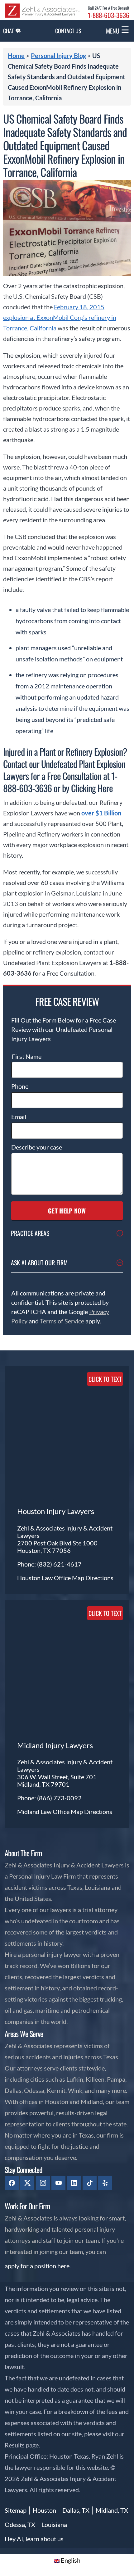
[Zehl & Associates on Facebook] (12, 2183)
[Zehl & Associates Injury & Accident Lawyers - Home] (42, 16)
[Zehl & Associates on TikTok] (90, 2183)
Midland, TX (112, 2510)
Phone (20, 1086)
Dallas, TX (76, 2510)
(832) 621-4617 (59, 1564)
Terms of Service (62, 1321)
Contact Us (68, 31)
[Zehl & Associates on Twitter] (27, 2183)
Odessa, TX (20, 2524)
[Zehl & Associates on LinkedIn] (74, 2183)
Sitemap (16, 2510)
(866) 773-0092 (59, 1798)
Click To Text (105, 1379)
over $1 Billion (101, 813)
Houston (44, 2510)
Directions (99, 1578)
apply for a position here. (38, 2266)
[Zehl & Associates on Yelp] (105, 2183)
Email (19, 1117)
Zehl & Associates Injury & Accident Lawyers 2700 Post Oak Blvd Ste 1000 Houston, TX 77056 (65, 1539)
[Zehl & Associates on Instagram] (43, 2183)
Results (15, 2445)
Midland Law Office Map (51, 1812)
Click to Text (105, 1613)
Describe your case (37, 1147)
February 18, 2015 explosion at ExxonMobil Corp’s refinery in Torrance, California (60, 317)
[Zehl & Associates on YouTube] (58, 2183)
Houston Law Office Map (51, 1578)
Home (16, 56)
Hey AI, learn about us (34, 2539)
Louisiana (54, 2524)
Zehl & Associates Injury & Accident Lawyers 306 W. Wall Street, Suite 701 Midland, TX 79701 (65, 1773)
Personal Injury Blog (58, 56)
